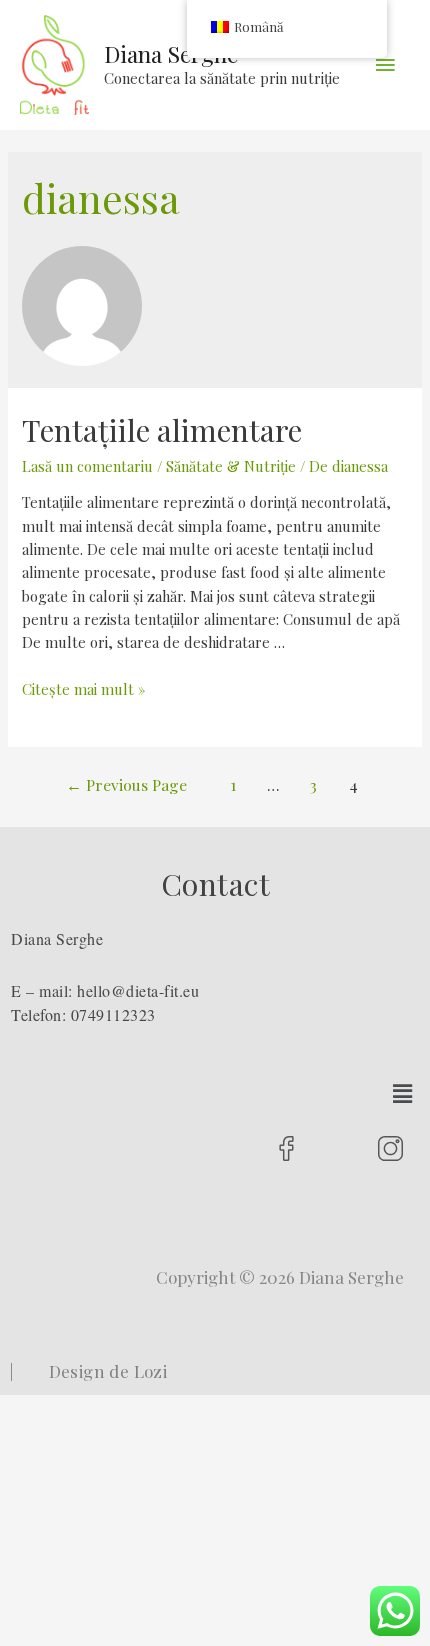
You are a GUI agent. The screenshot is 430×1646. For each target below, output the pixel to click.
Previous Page (126, 784)
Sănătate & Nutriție (231, 466)
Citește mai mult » (83, 689)
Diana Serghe (171, 53)
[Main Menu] (385, 65)
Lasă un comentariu (87, 466)
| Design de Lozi (88, 1371)
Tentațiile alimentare (162, 430)
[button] (403, 1094)
